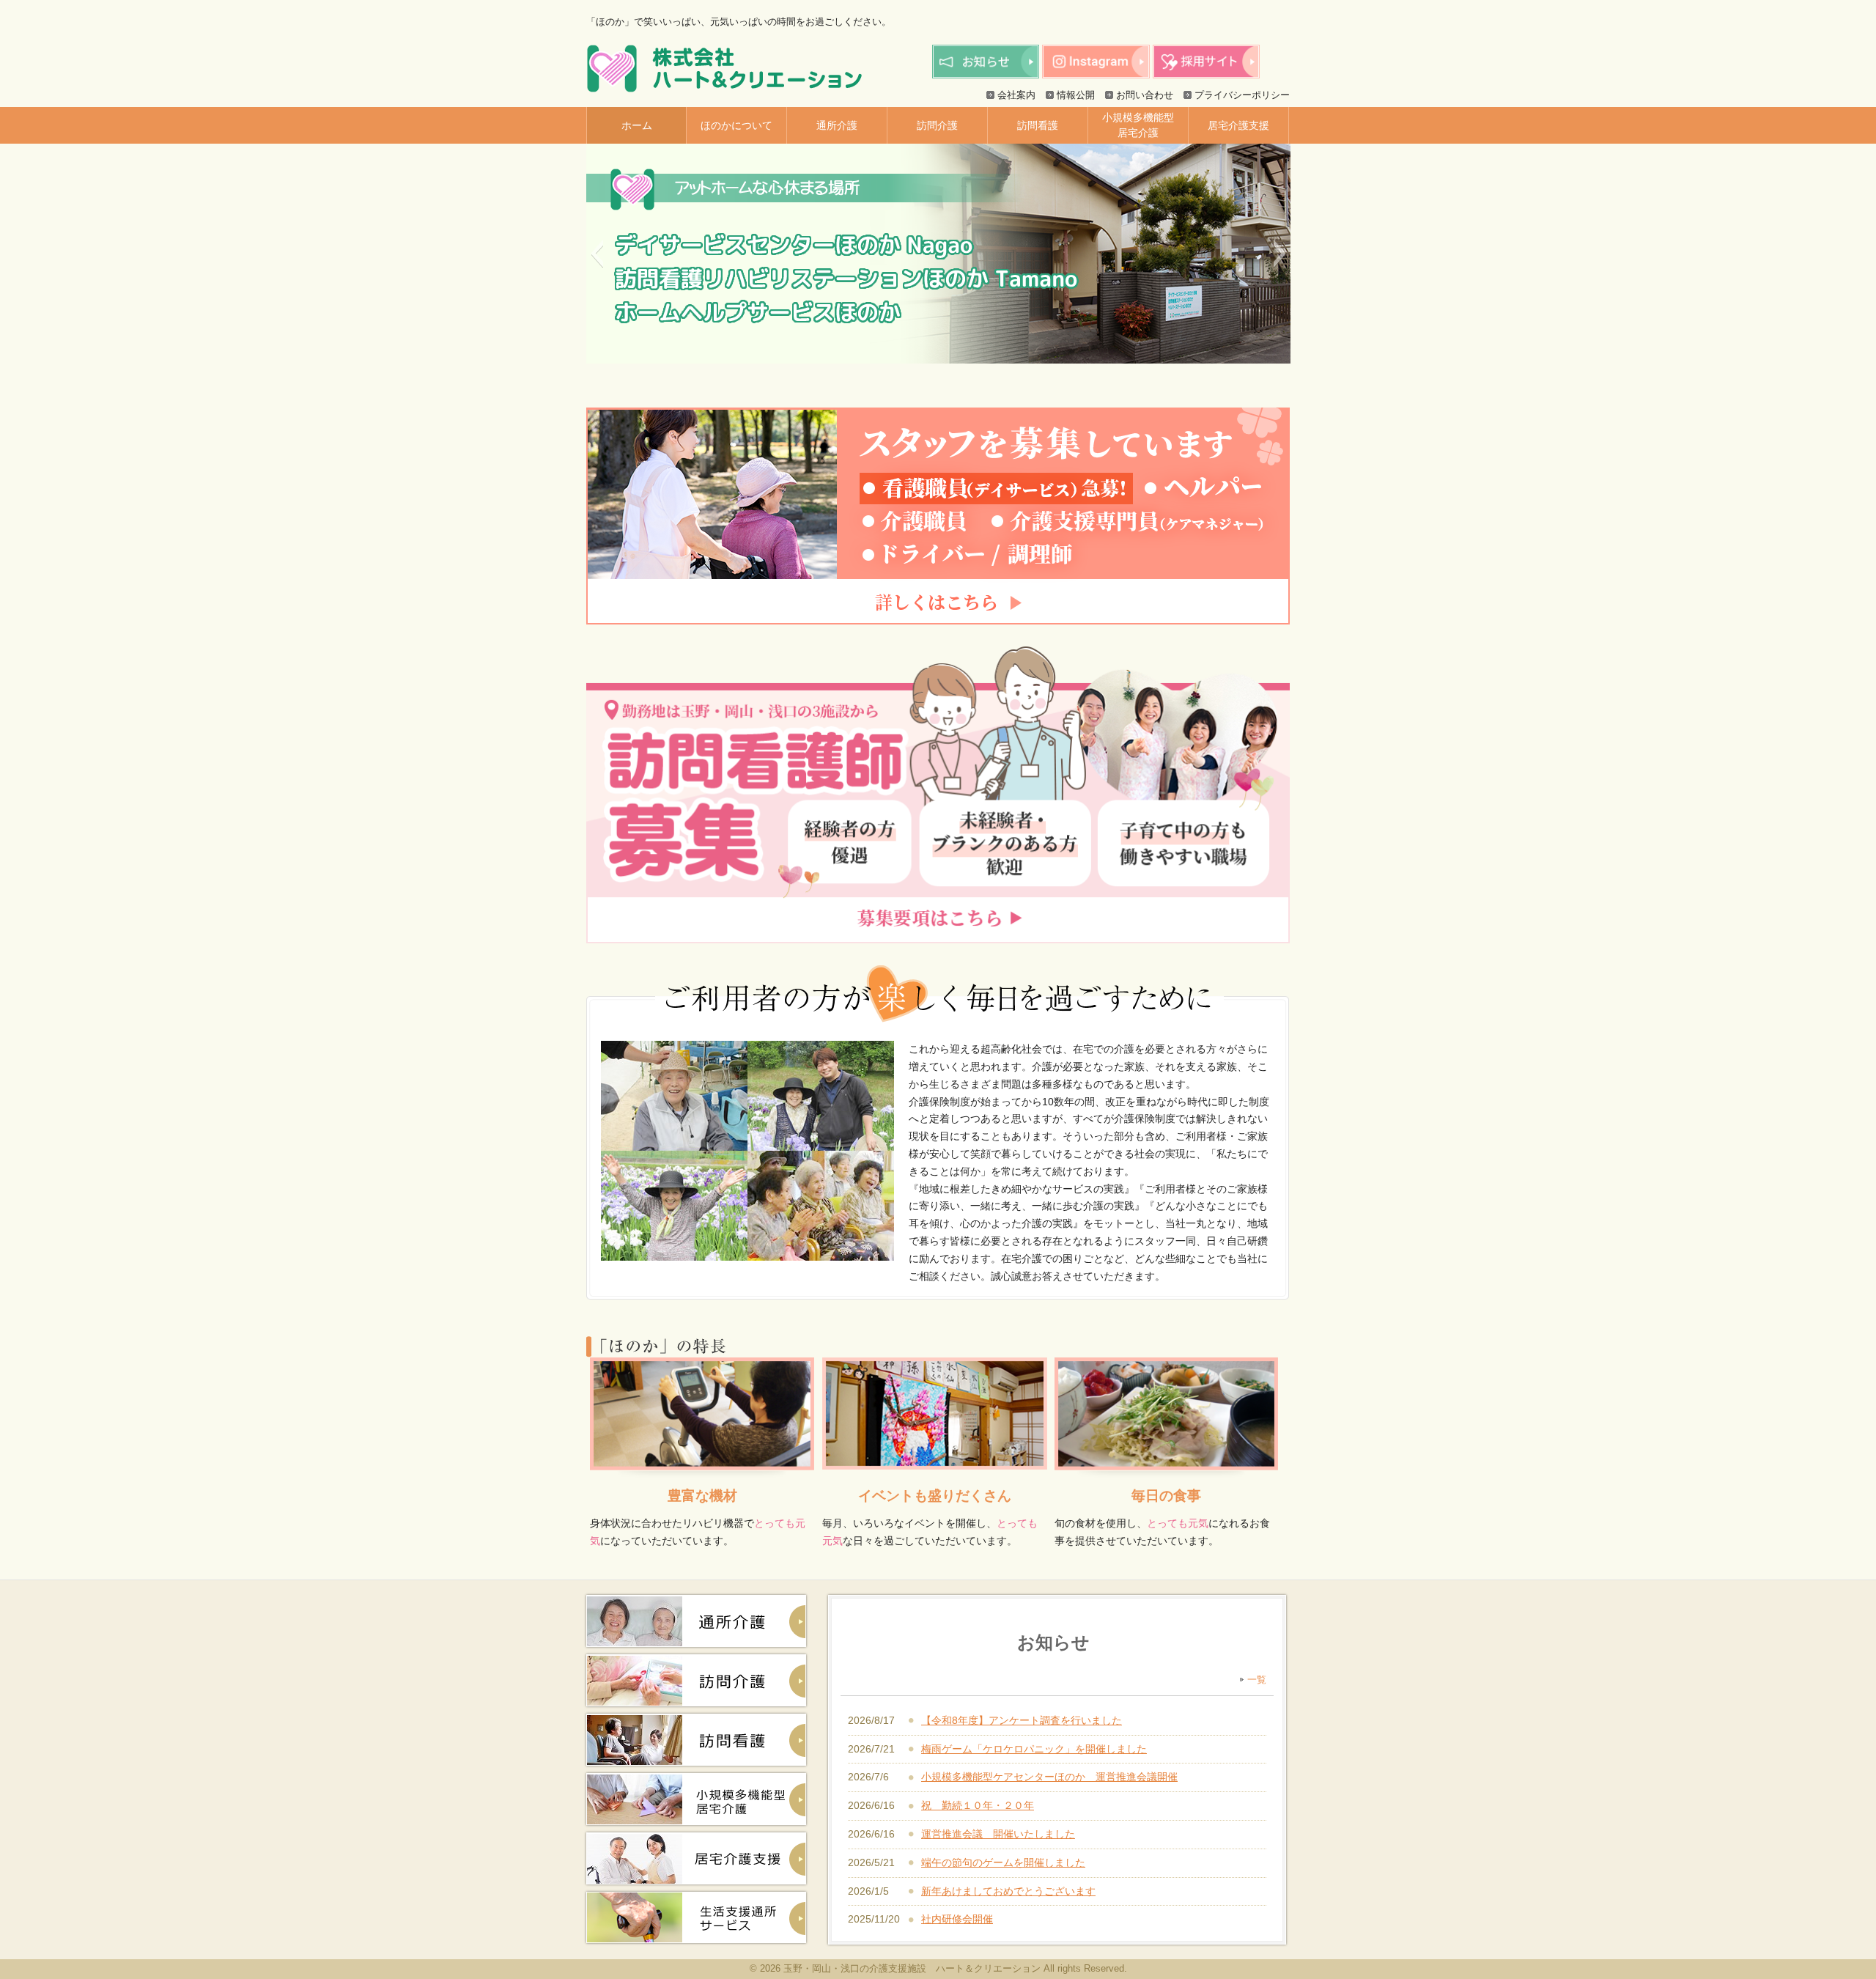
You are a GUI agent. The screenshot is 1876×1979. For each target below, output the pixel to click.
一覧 (1257, 1680)
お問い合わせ (1145, 95)
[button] (597, 254)
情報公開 (1076, 95)
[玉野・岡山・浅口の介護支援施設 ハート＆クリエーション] (724, 87)
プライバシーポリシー (1242, 95)
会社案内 (1016, 95)
